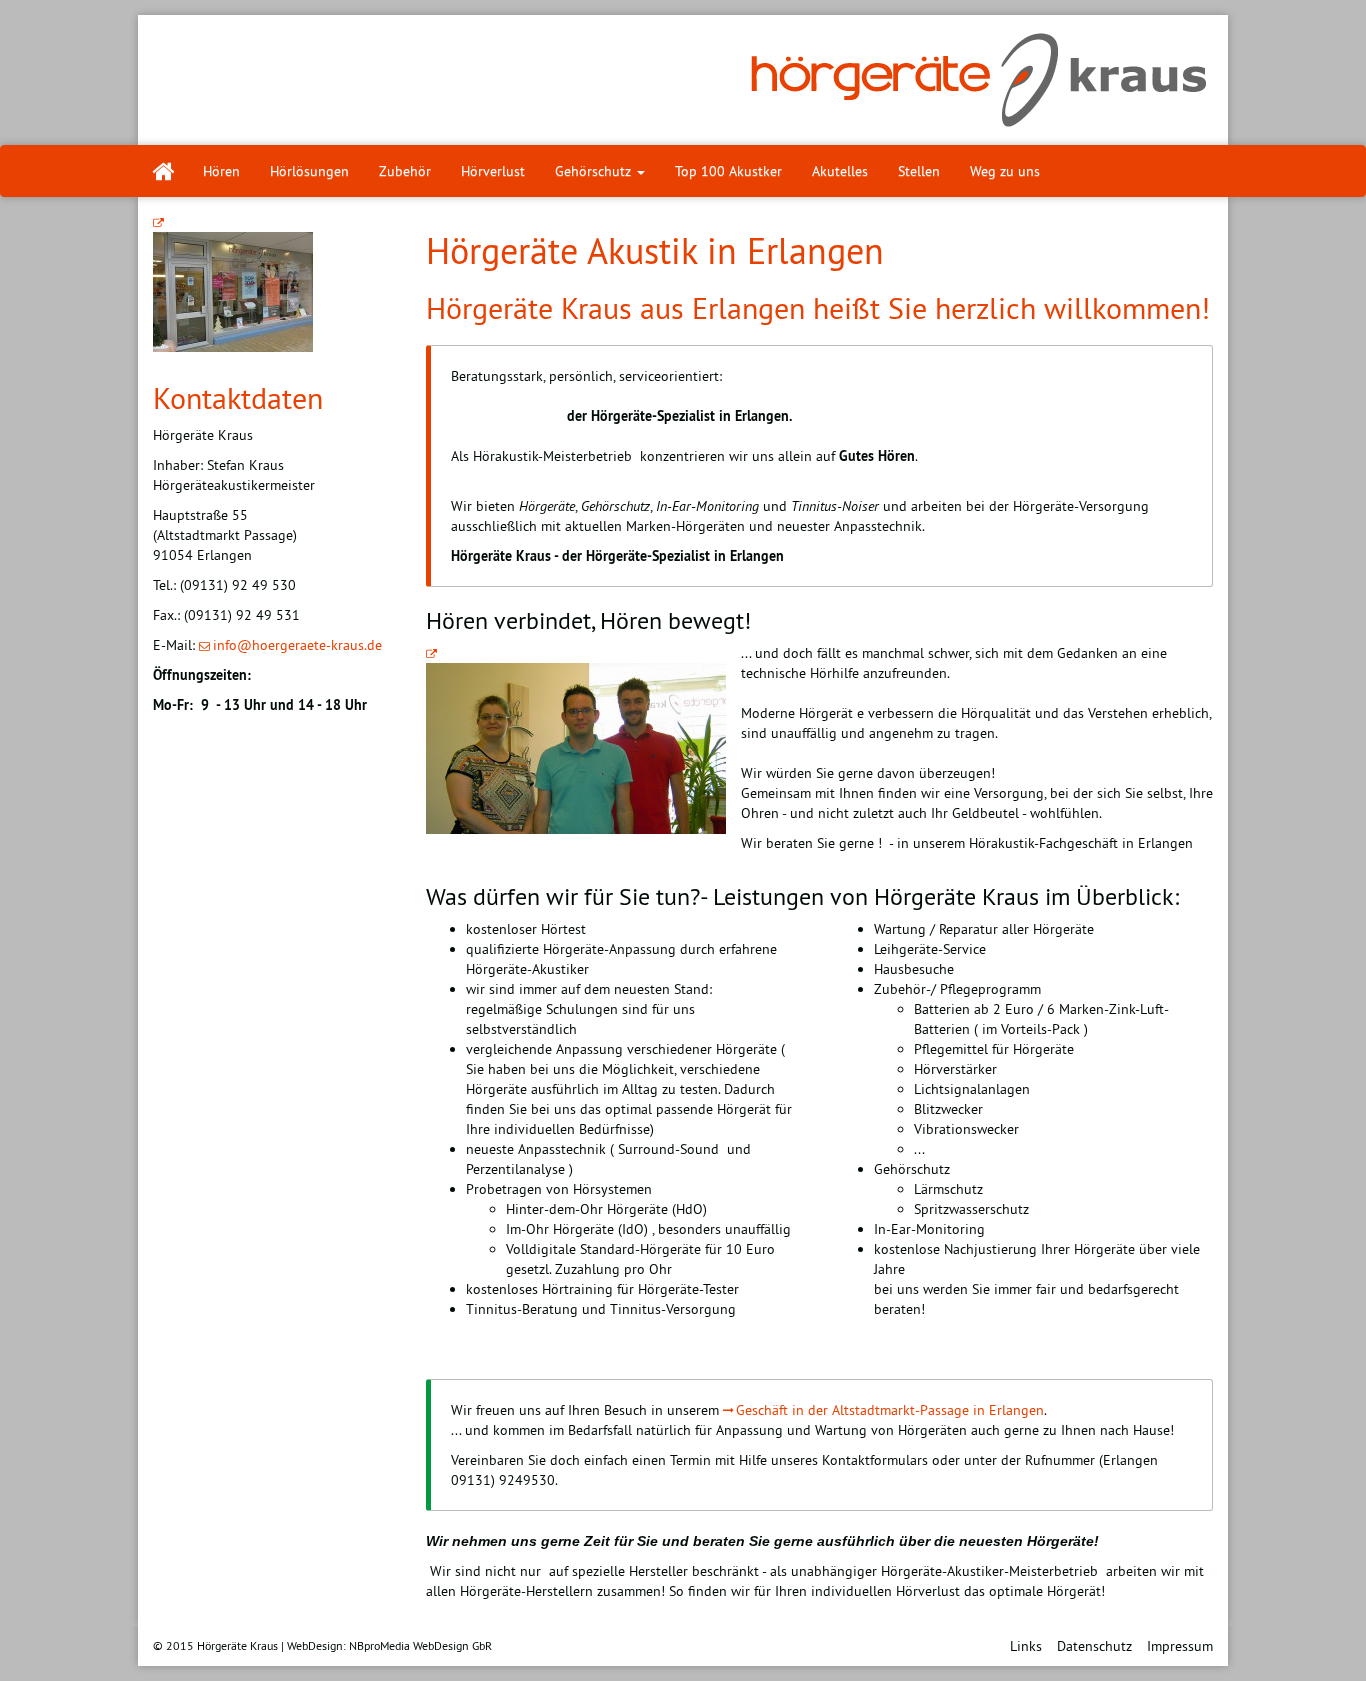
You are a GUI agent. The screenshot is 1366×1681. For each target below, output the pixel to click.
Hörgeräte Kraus (237, 1645)
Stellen (919, 171)
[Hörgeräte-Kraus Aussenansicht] (233, 282)
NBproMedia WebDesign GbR (420, 1645)
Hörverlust (493, 171)
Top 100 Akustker (728, 171)
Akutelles (840, 171)
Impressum (1180, 1646)
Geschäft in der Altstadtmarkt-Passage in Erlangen (890, 1410)
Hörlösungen (309, 171)
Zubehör (405, 171)
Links (1026, 1646)
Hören (221, 171)
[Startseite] (163, 171)
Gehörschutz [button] (595, 171)
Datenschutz (1094, 1646)
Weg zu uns (1005, 171)
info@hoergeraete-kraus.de (297, 645)
